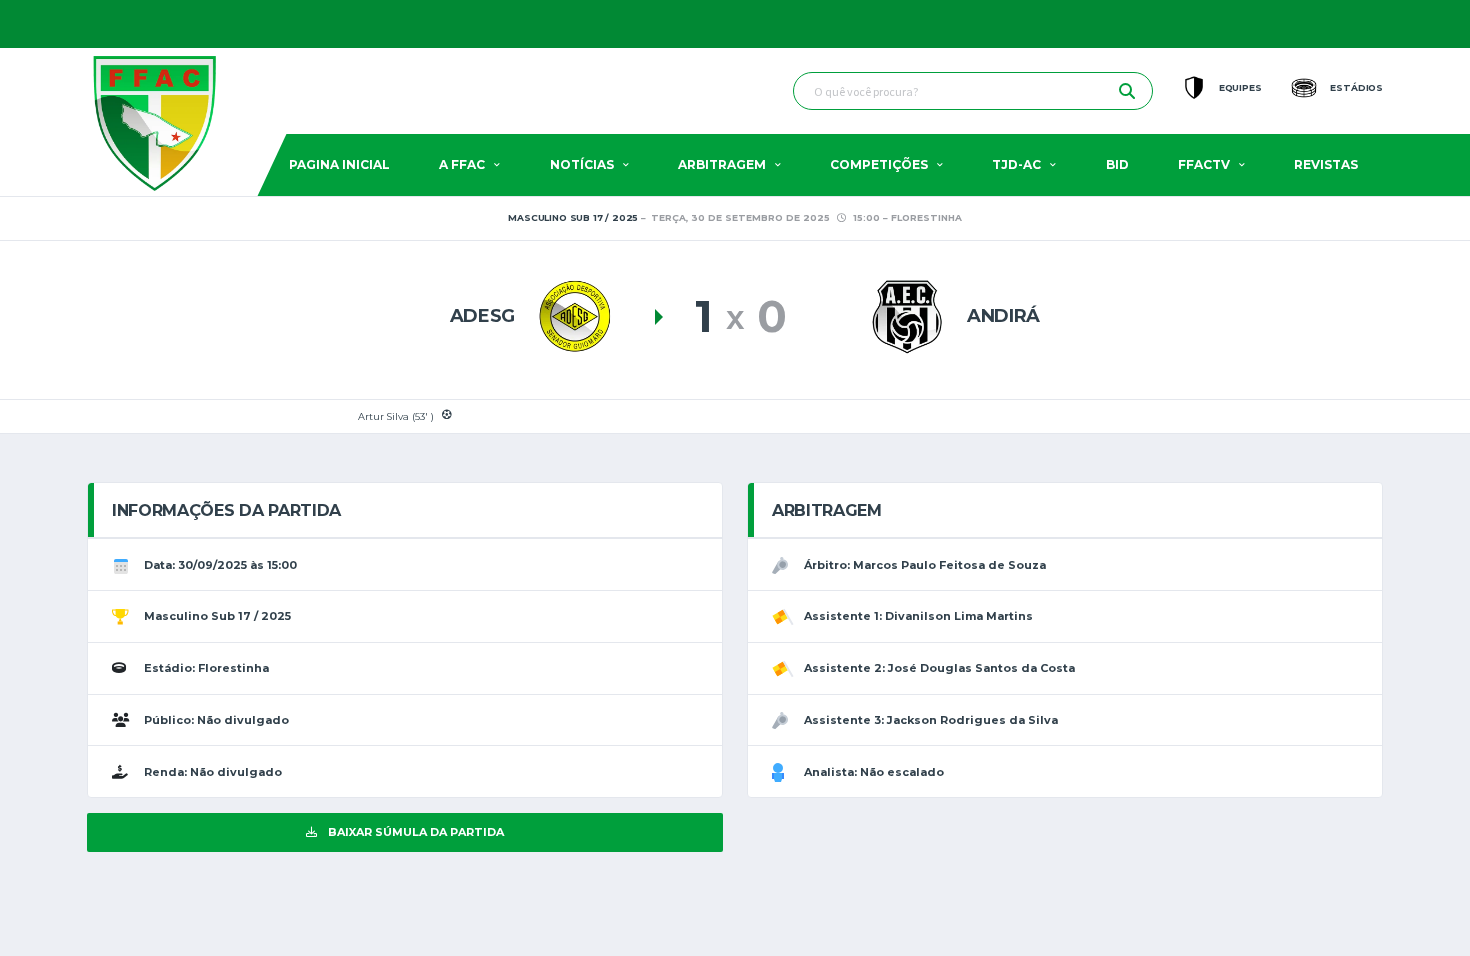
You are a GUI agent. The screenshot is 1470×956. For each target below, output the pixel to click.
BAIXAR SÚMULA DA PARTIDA (414, 832)
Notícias (582, 164)
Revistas (1326, 164)
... (1363, 23)
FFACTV (1204, 164)
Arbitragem (722, 164)
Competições (879, 164)
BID (1117, 164)
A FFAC (462, 164)
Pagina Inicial (339, 164)
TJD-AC (1016, 164)
